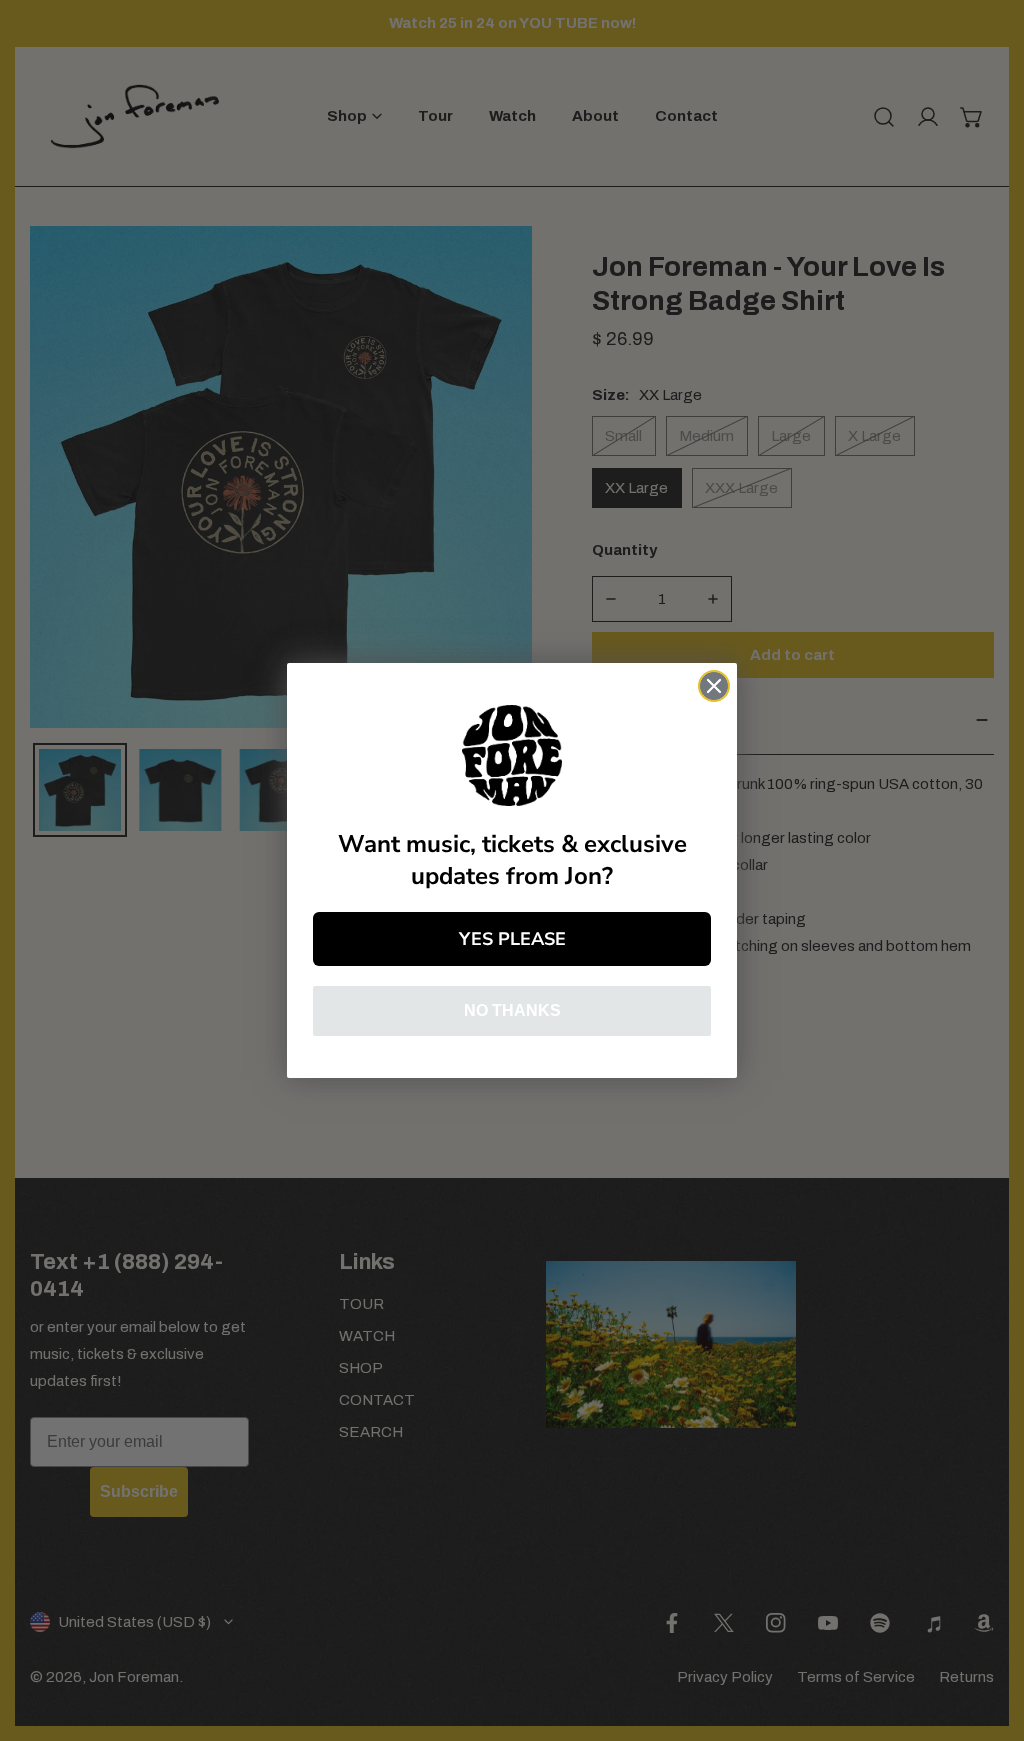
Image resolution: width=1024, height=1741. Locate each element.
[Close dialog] (714, 686)
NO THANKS (512, 1010)
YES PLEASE (512, 939)
